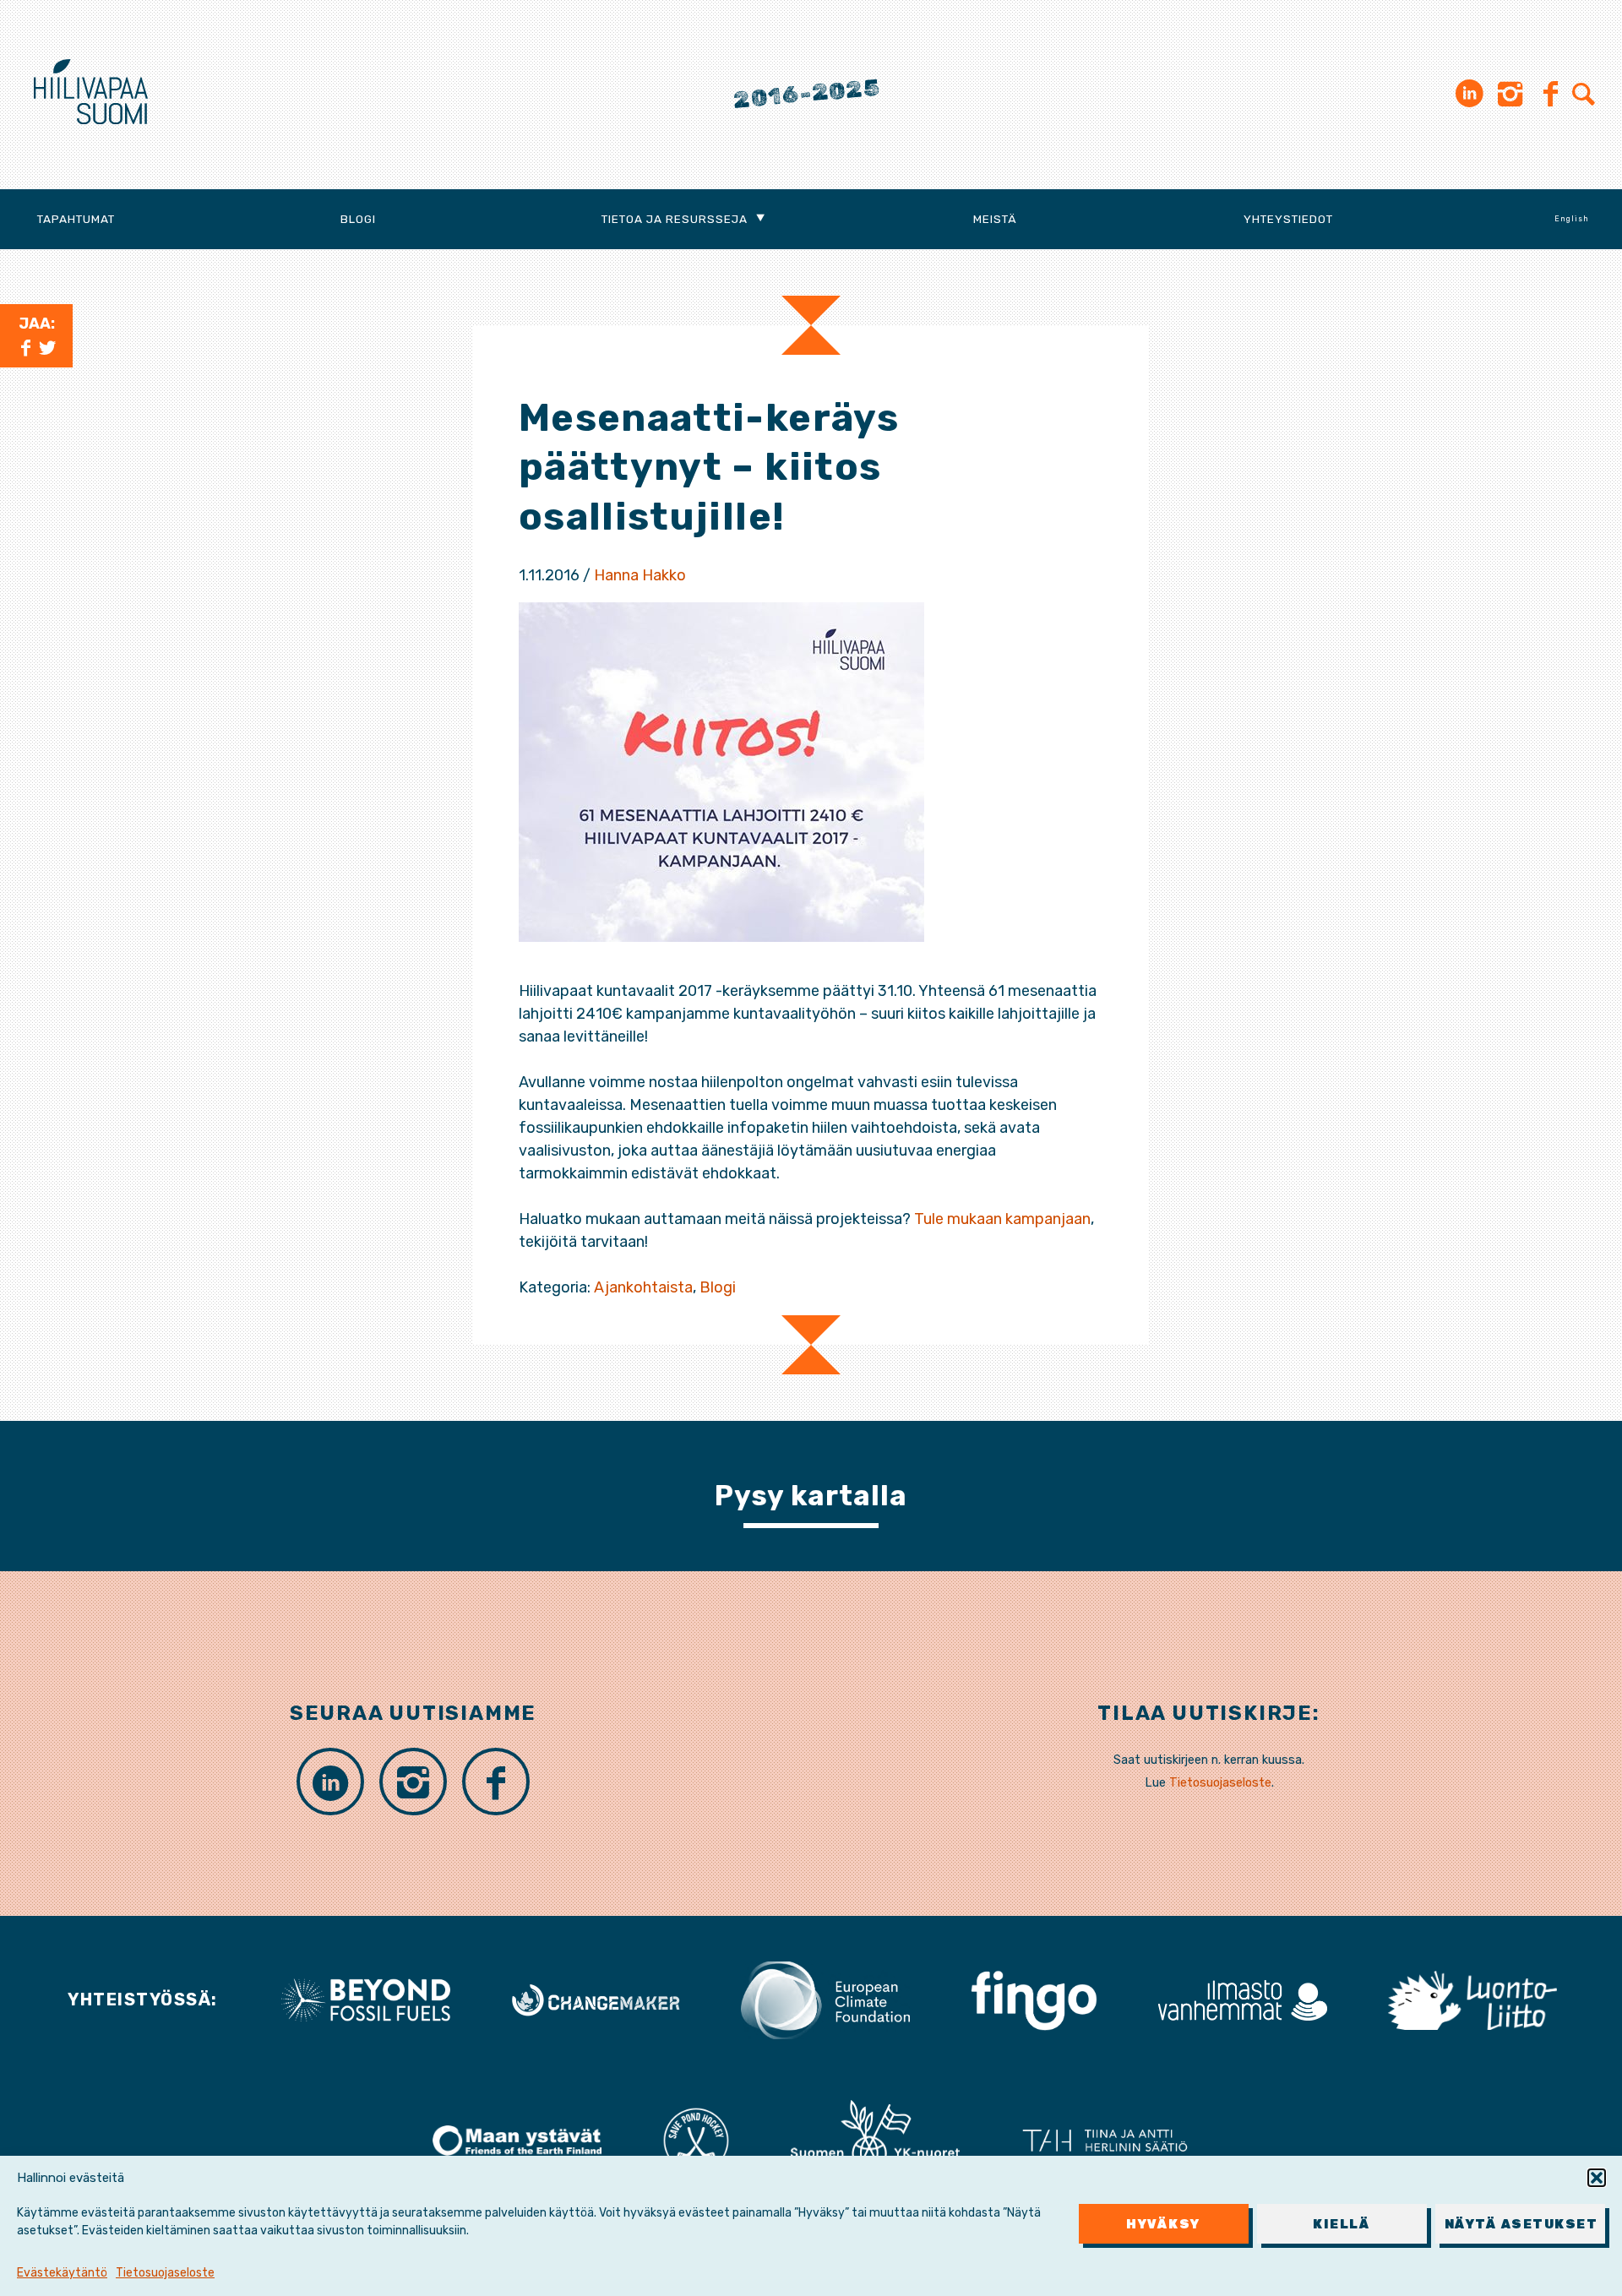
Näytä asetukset (1521, 2224)
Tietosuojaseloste (165, 2273)
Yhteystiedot (1288, 219)
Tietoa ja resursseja (675, 219)
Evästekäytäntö (62, 2273)
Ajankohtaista (643, 1287)
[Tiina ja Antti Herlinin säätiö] (1105, 2140)
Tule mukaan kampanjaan (1002, 1219)
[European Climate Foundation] (825, 1999)
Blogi (358, 219)
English (1572, 219)
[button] (1597, 2178)
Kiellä (1342, 2224)
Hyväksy (1163, 2224)
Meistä (995, 219)
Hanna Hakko (640, 575)
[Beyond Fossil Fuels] (366, 1999)
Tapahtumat (76, 219)
